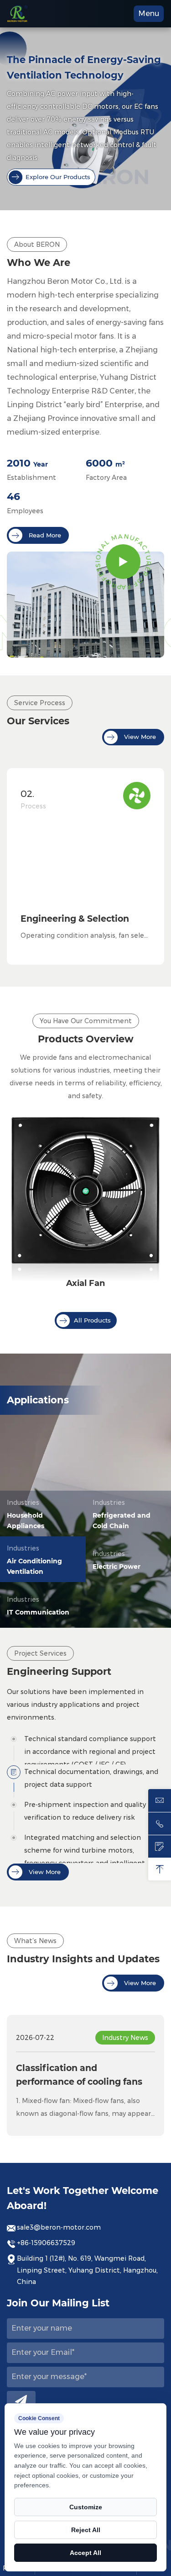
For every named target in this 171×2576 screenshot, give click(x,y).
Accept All (85, 2553)
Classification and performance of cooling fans (79, 2075)
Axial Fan (85, 1283)
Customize (86, 2507)
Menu (149, 13)
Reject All (86, 2530)
